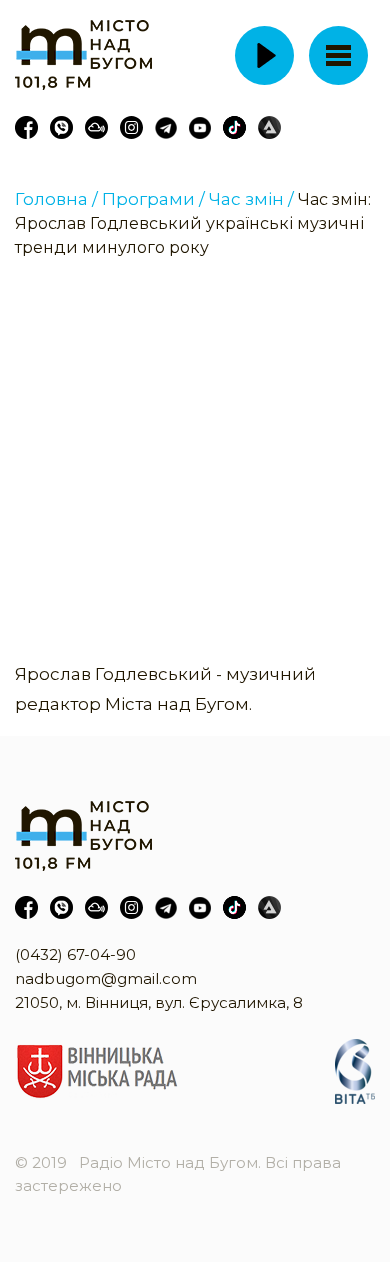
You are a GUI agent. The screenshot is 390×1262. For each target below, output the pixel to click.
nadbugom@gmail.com (106, 978)
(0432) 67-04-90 (75, 954)
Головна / (56, 199)
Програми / (153, 199)
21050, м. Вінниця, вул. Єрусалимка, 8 (159, 1002)
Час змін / (251, 199)
